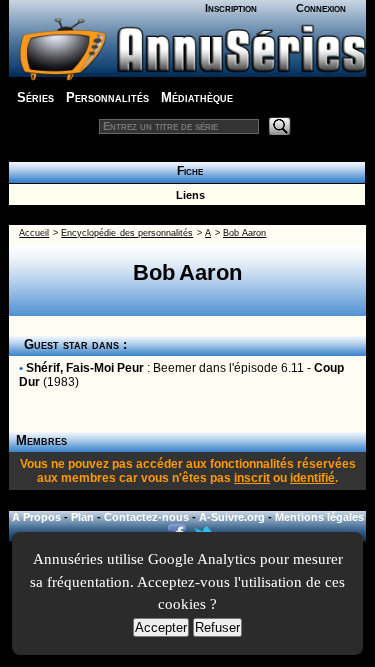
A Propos (36, 517)
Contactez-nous (146, 517)
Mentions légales (319, 517)
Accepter (161, 627)
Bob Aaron (244, 233)
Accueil (34, 233)
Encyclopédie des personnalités (127, 233)
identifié (312, 478)
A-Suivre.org (232, 517)
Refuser (217, 627)
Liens (187, 195)
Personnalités (107, 97)
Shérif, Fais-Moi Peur (85, 368)
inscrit (252, 478)
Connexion (321, 8)
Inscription (231, 8)
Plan (82, 517)
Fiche (187, 171)
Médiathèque (197, 97)
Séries (35, 97)
